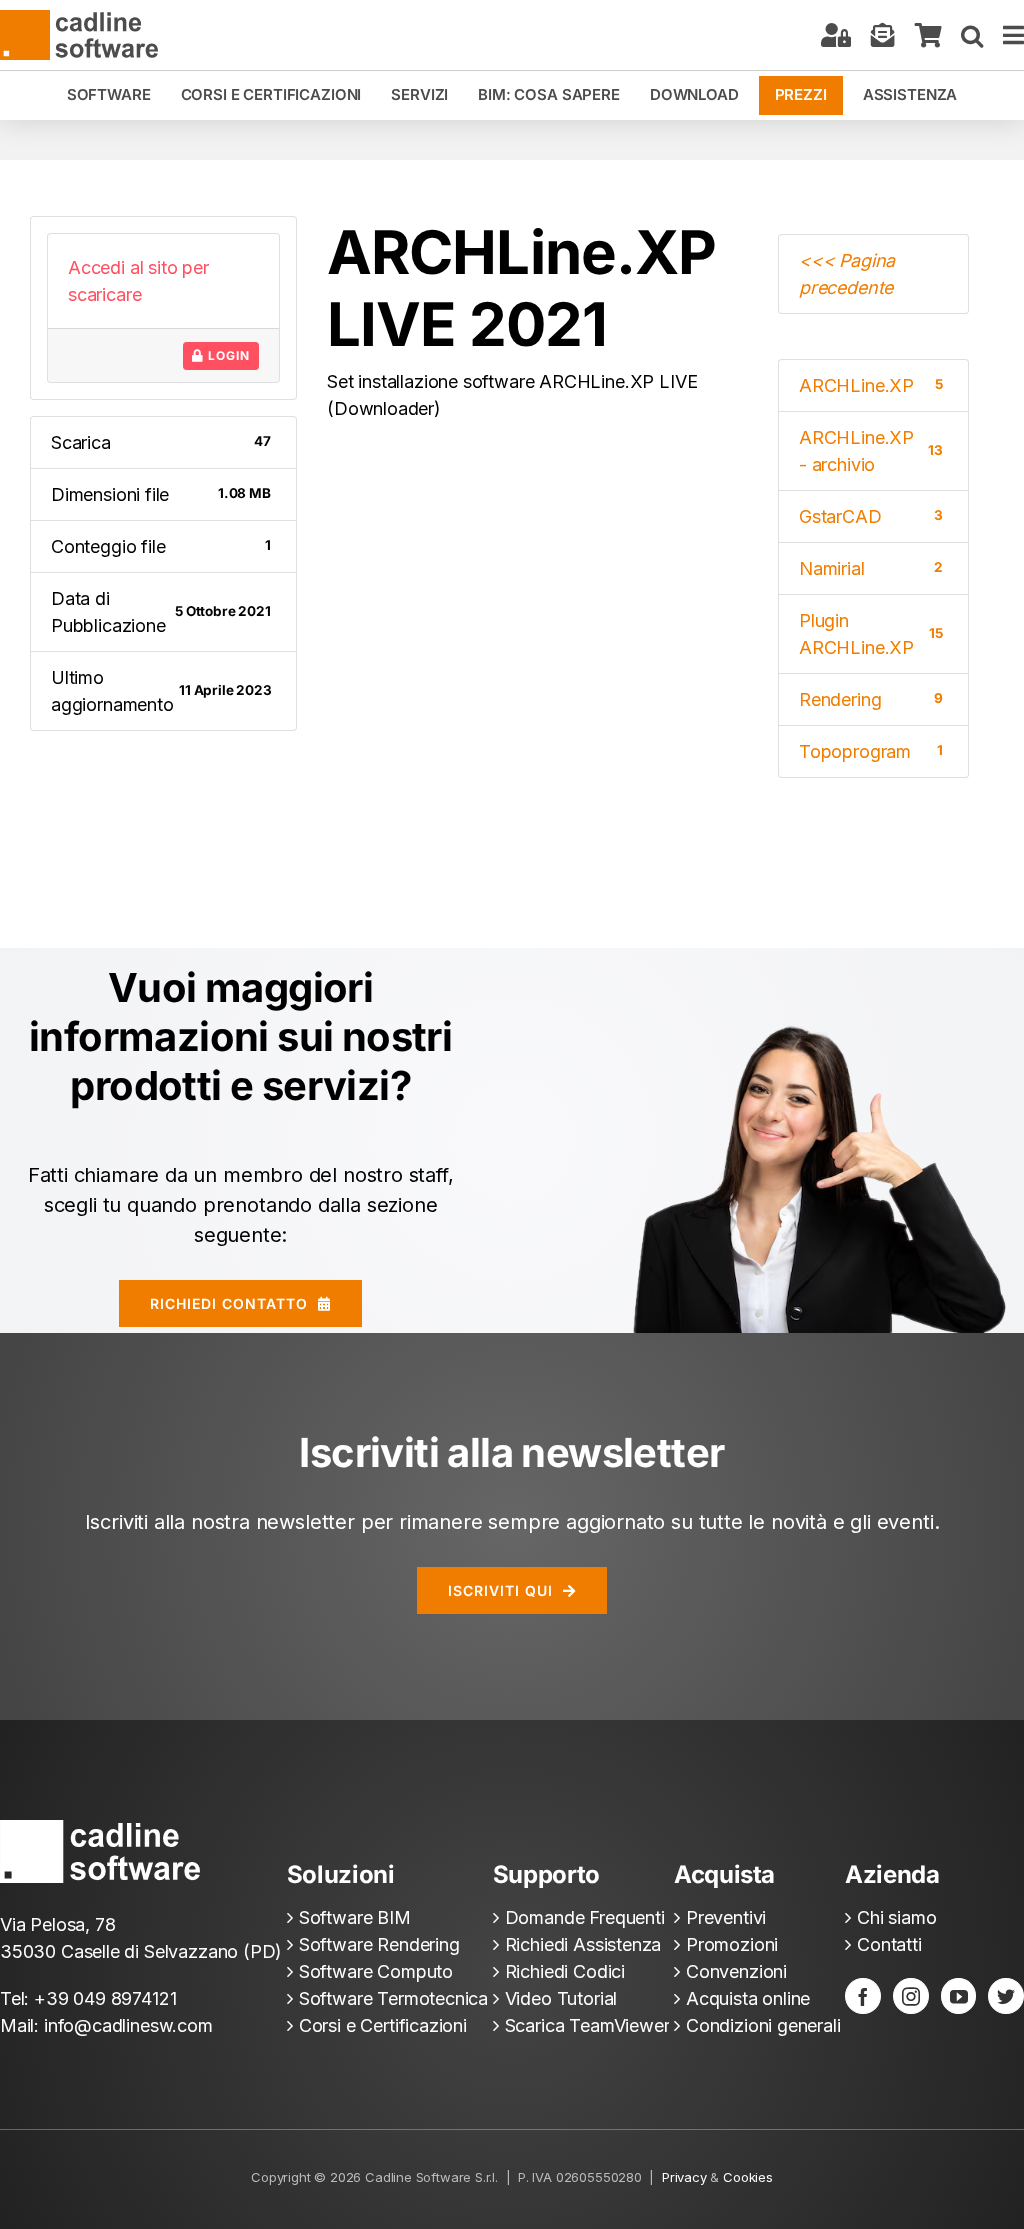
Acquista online (748, 1998)
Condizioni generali (763, 2025)
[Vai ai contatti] (883, 35)
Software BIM (355, 1917)
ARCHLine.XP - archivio (871, 451)
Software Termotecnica (393, 1998)
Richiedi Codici (565, 1971)
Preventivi (726, 1917)
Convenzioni (736, 1971)
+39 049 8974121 (105, 1998)
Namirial (871, 568)
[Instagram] (911, 1996)
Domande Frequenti (585, 1917)
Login (227, 355)
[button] (972, 35)
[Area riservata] (836, 35)
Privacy (684, 2177)
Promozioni (732, 1944)
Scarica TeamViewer (587, 2025)
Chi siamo (896, 1917)
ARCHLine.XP (871, 385)
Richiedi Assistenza (583, 1944)
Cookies (748, 2177)
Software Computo (376, 1971)
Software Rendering (379, 1944)
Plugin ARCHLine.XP (871, 634)
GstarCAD (871, 516)
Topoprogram (871, 751)
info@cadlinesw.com (128, 2025)
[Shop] (928, 35)
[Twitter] (1006, 1996)
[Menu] (1013, 35)
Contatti (889, 1944)
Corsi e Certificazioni (383, 2025)
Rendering (871, 699)
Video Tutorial (561, 1998)
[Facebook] (863, 1996)
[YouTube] (959, 1996)
